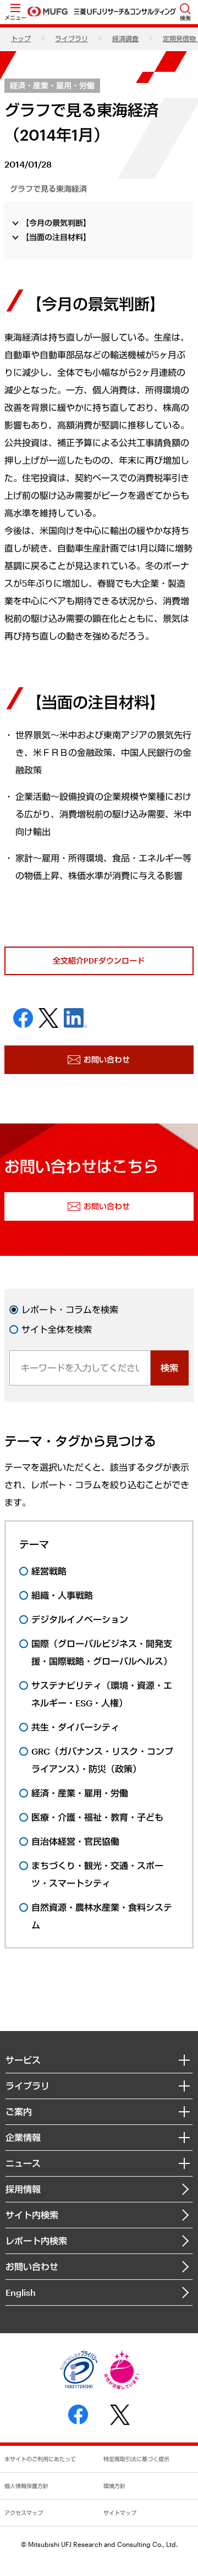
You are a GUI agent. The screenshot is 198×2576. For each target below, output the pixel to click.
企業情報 (23, 2137)
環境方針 (114, 2486)
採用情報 (23, 2189)
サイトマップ (120, 2513)
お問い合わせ (32, 2266)
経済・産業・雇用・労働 (52, 85)
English (21, 2292)
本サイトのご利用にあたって (40, 2459)
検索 (169, 1368)
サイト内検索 (32, 2215)
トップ (21, 38)
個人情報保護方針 (26, 2486)
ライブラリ (71, 38)
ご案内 (19, 2112)
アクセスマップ (24, 2513)
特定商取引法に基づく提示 (136, 2459)
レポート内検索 (36, 2241)
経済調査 (125, 38)
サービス (23, 2060)
